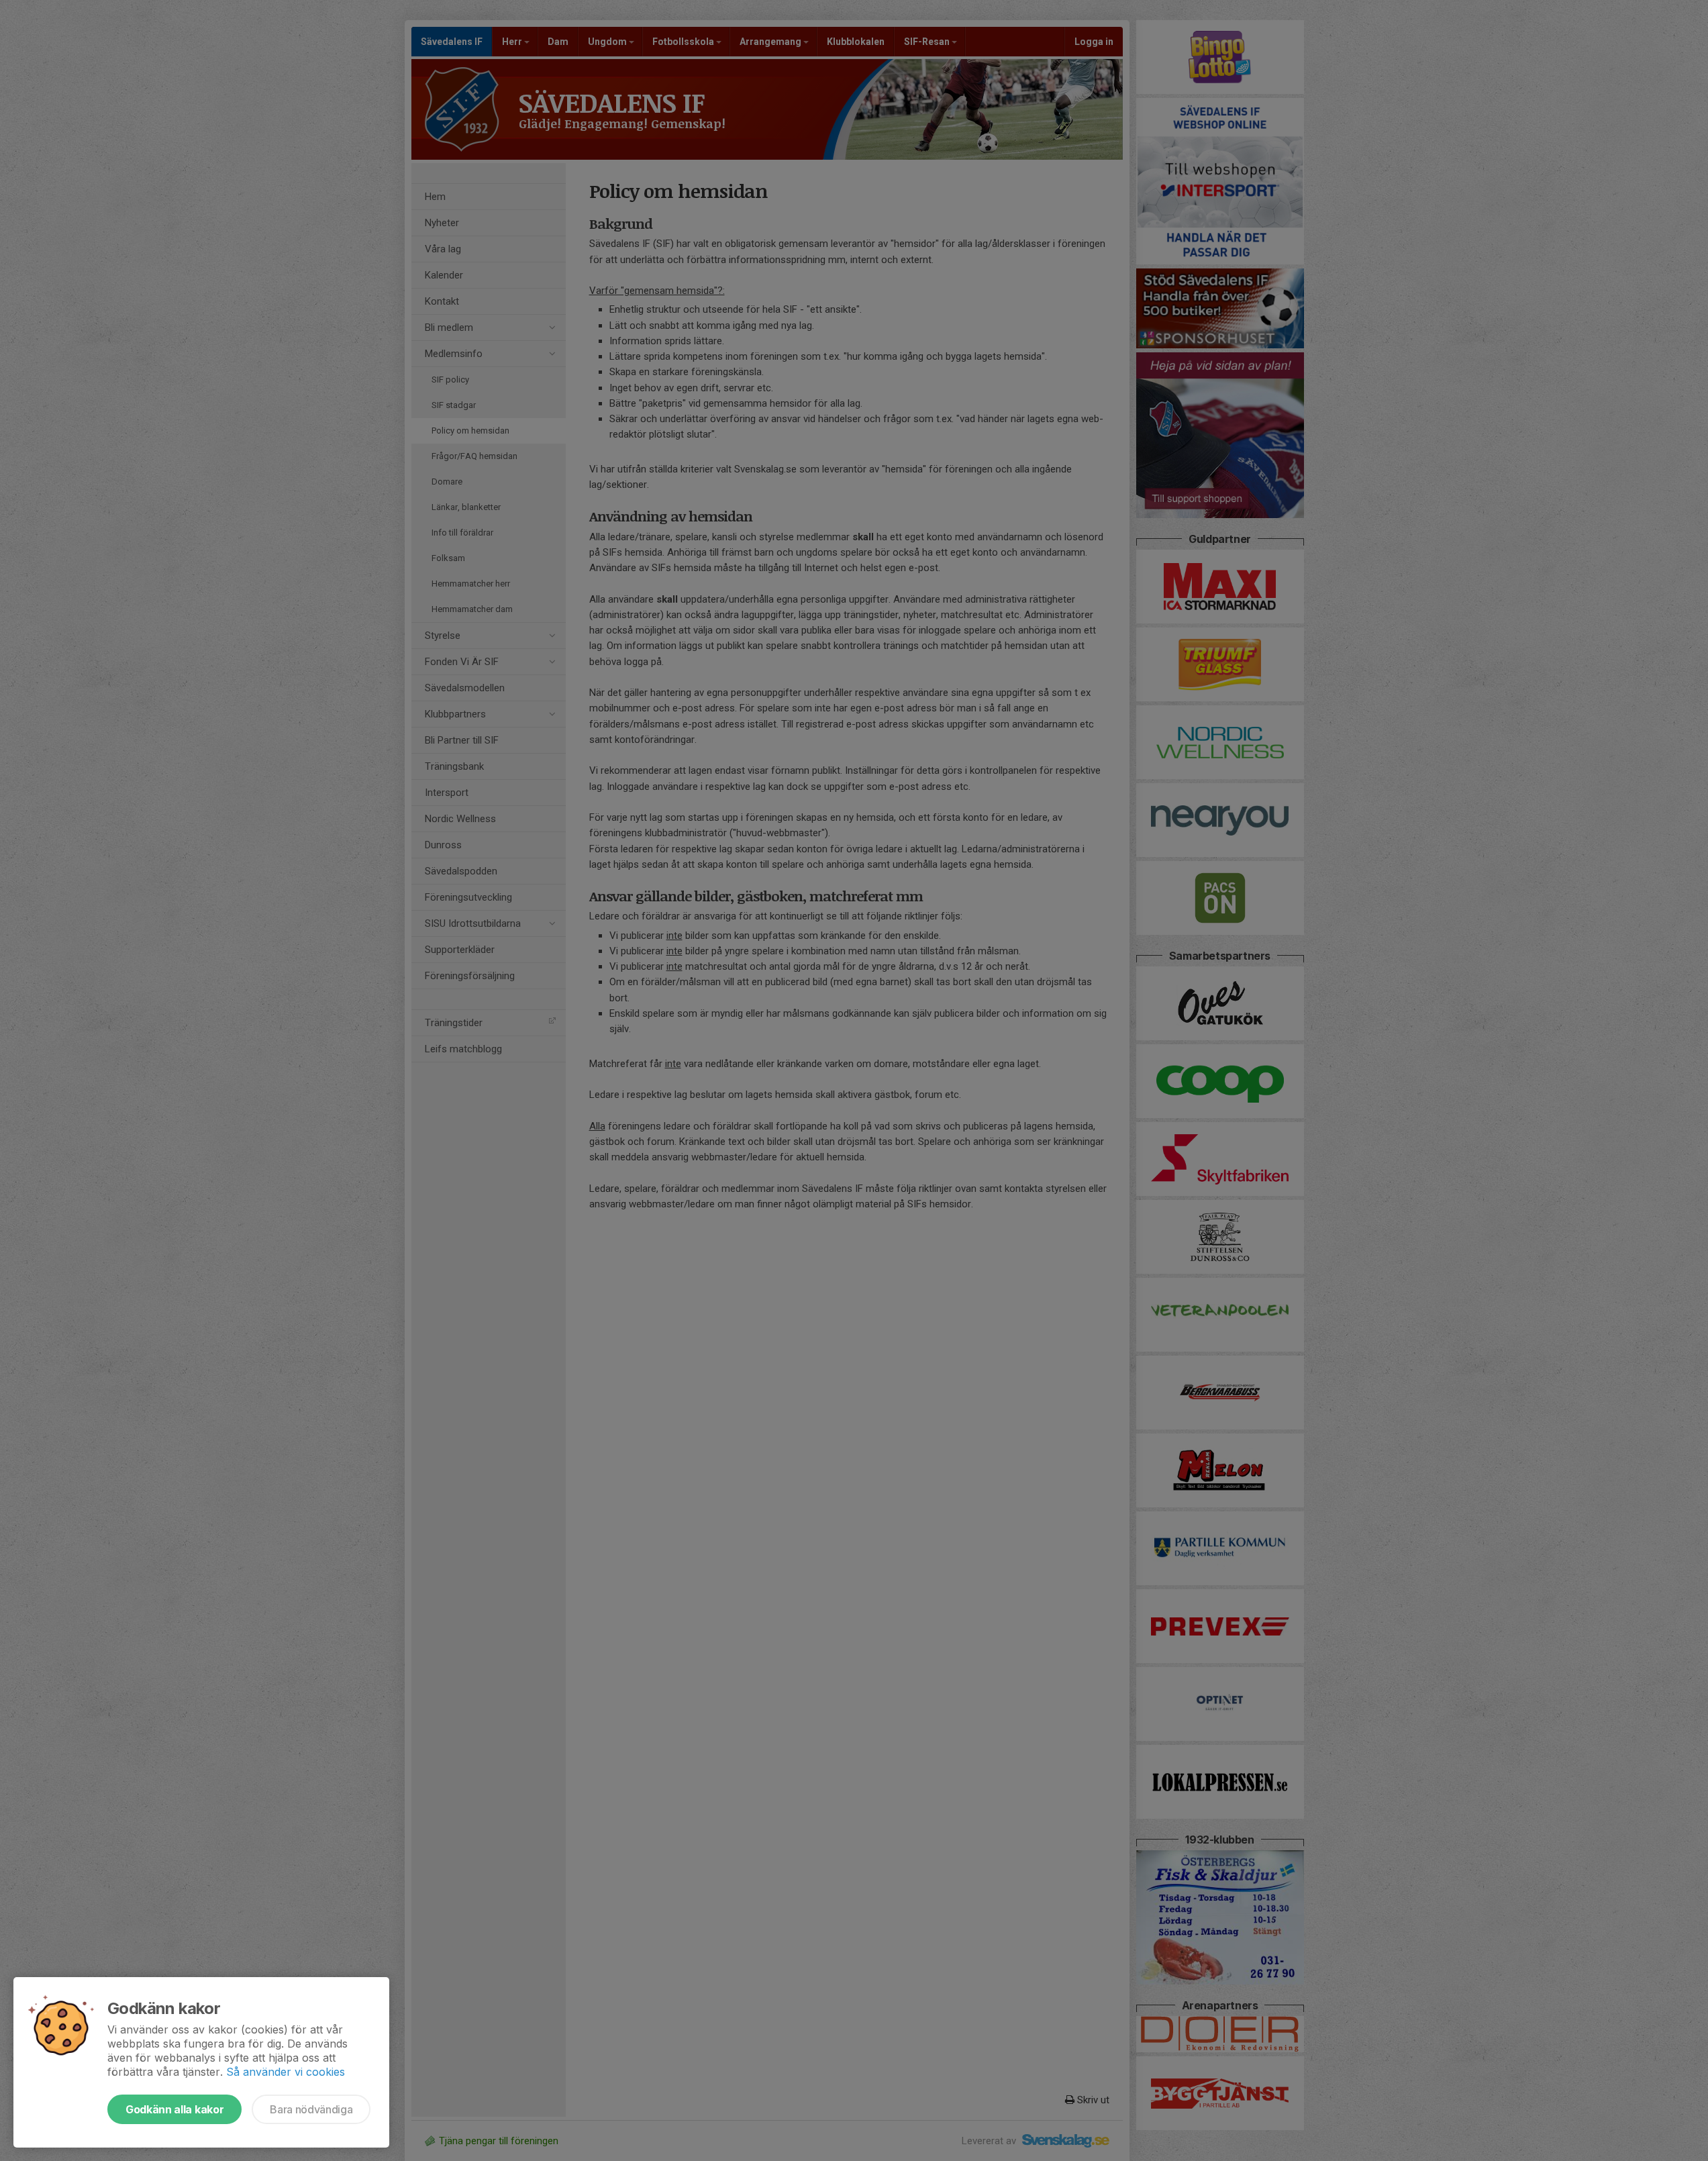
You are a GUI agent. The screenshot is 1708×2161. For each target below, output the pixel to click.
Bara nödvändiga (311, 2109)
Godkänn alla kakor (174, 2109)
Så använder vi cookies (286, 2072)
